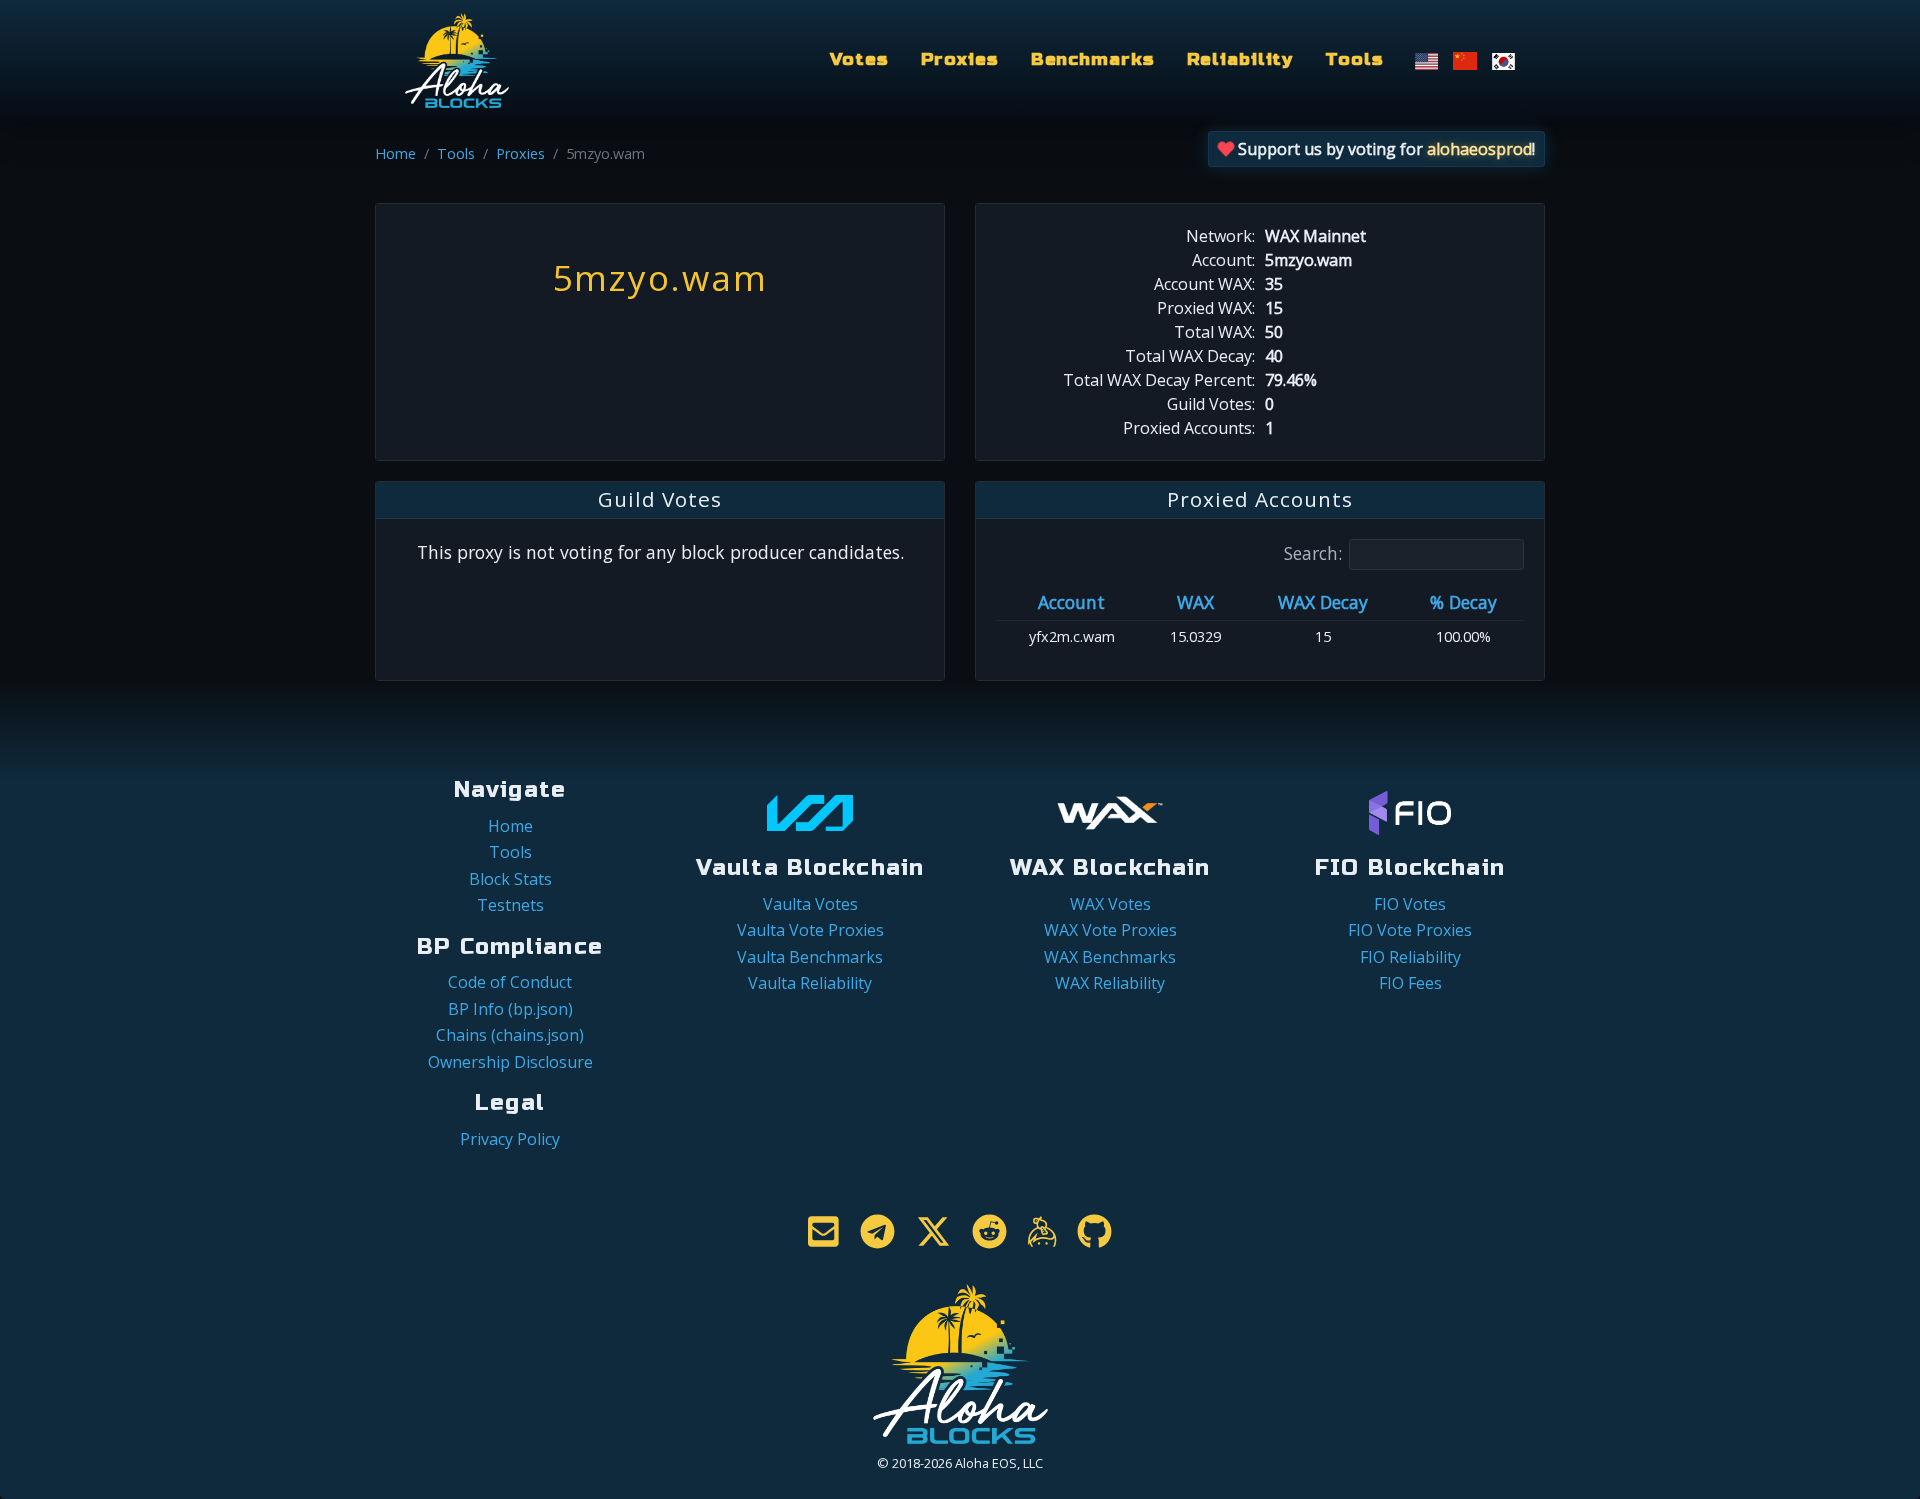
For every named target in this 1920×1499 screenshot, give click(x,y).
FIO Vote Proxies (1410, 930)
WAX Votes (1110, 904)
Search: (1313, 553)
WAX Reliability (1110, 983)
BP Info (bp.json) (510, 1009)
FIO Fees (1410, 983)
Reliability (1240, 59)
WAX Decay (1323, 602)
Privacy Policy (510, 1139)
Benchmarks (1093, 59)
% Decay (1463, 602)
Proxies (960, 59)
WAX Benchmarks (1110, 957)
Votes (859, 59)
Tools (1354, 59)
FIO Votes (1410, 904)
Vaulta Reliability (810, 983)
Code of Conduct (510, 982)
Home (395, 153)
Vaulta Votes (810, 904)
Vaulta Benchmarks (810, 957)
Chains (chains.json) (510, 1035)
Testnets (510, 905)
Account (1071, 602)
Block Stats (510, 879)
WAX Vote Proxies (1110, 930)
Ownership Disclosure (510, 1062)
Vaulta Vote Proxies (810, 930)
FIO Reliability (1410, 957)
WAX (1195, 602)
